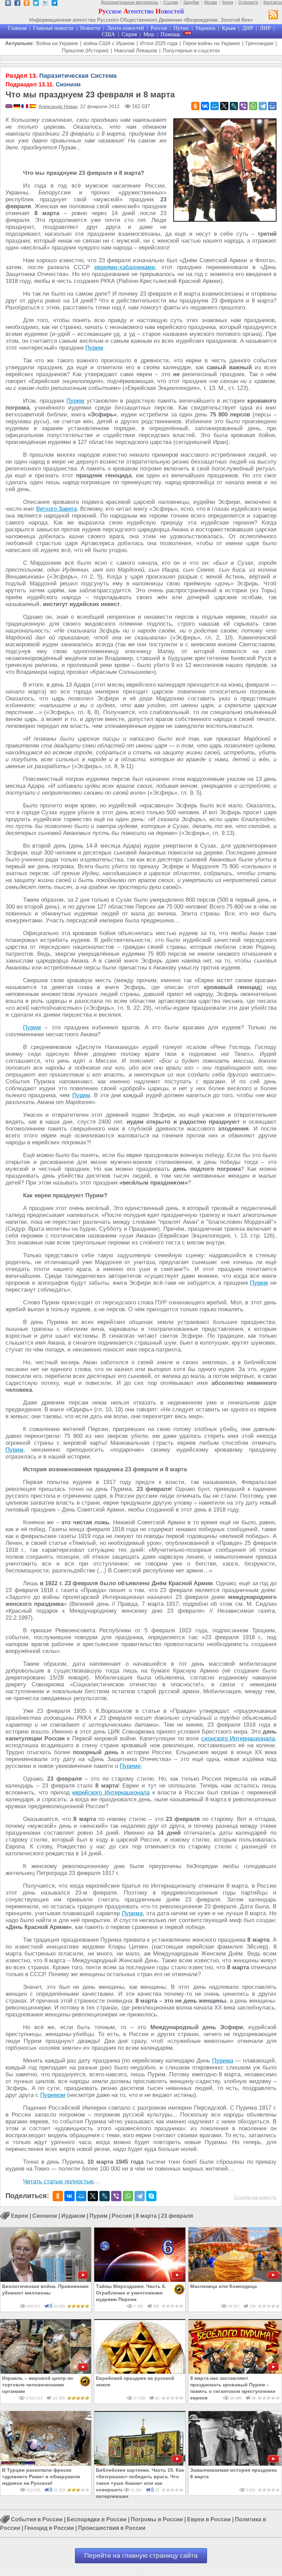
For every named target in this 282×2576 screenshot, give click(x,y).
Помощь (170, 34)
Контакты (273, 2)
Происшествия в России (112, 2528)
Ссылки (171, 2)
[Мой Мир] (215, 106)
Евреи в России (209, 2520)
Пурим (94, 348)
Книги (228, 2)
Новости (90, 28)
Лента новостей (126, 28)
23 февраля (177, 2216)
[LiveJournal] (234, 106)
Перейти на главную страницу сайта (141, 2556)
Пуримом (53, 2095)
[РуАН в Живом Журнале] (45, 4)
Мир (149, 34)
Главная (17, 28)
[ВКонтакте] (205, 106)
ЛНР (265, 28)
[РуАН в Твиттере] (36, 4)
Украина (205, 28)
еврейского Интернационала (111, 1793)
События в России (37, 2520)
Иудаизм (73, 2216)
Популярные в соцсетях (191, 50)
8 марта (146, 2216)
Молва (211, 2)
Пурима (132, 1913)
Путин (181, 28)
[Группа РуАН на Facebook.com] (17, 4)
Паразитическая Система (61, 76)
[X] (224, 106)
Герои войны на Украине (211, 43)
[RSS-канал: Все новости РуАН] (273, 15)
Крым (229, 28)
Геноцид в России (49, 2528)
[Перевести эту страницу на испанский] (33, 107)
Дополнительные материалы (129, 2)
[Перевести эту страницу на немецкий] (17, 107)
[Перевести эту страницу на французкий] (25, 107)
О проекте (248, 2)
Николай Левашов (136, 50)
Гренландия (259, 43)
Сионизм (43, 84)
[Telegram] (263, 106)
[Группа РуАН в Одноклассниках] (27, 4)
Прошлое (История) (85, 50)
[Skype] (151, 2196)
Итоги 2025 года (159, 43)
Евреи (20, 2216)
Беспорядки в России (97, 2520)
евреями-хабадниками (125, 267)
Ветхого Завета (56, 509)
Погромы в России (157, 2520)
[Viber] (243, 106)
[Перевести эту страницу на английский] (9, 107)
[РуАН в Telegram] (55, 4)
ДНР (248, 28)
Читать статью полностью (58, 2181)
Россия (159, 28)
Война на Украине (57, 43)
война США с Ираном (109, 43)
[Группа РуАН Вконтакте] (8, 4)
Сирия (129, 34)
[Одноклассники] (195, 106)
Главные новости (53, 28)
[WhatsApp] (253, 106)
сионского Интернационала (238, 1738)
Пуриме (130, 1766)
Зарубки (191, 2)
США (109, 34)
